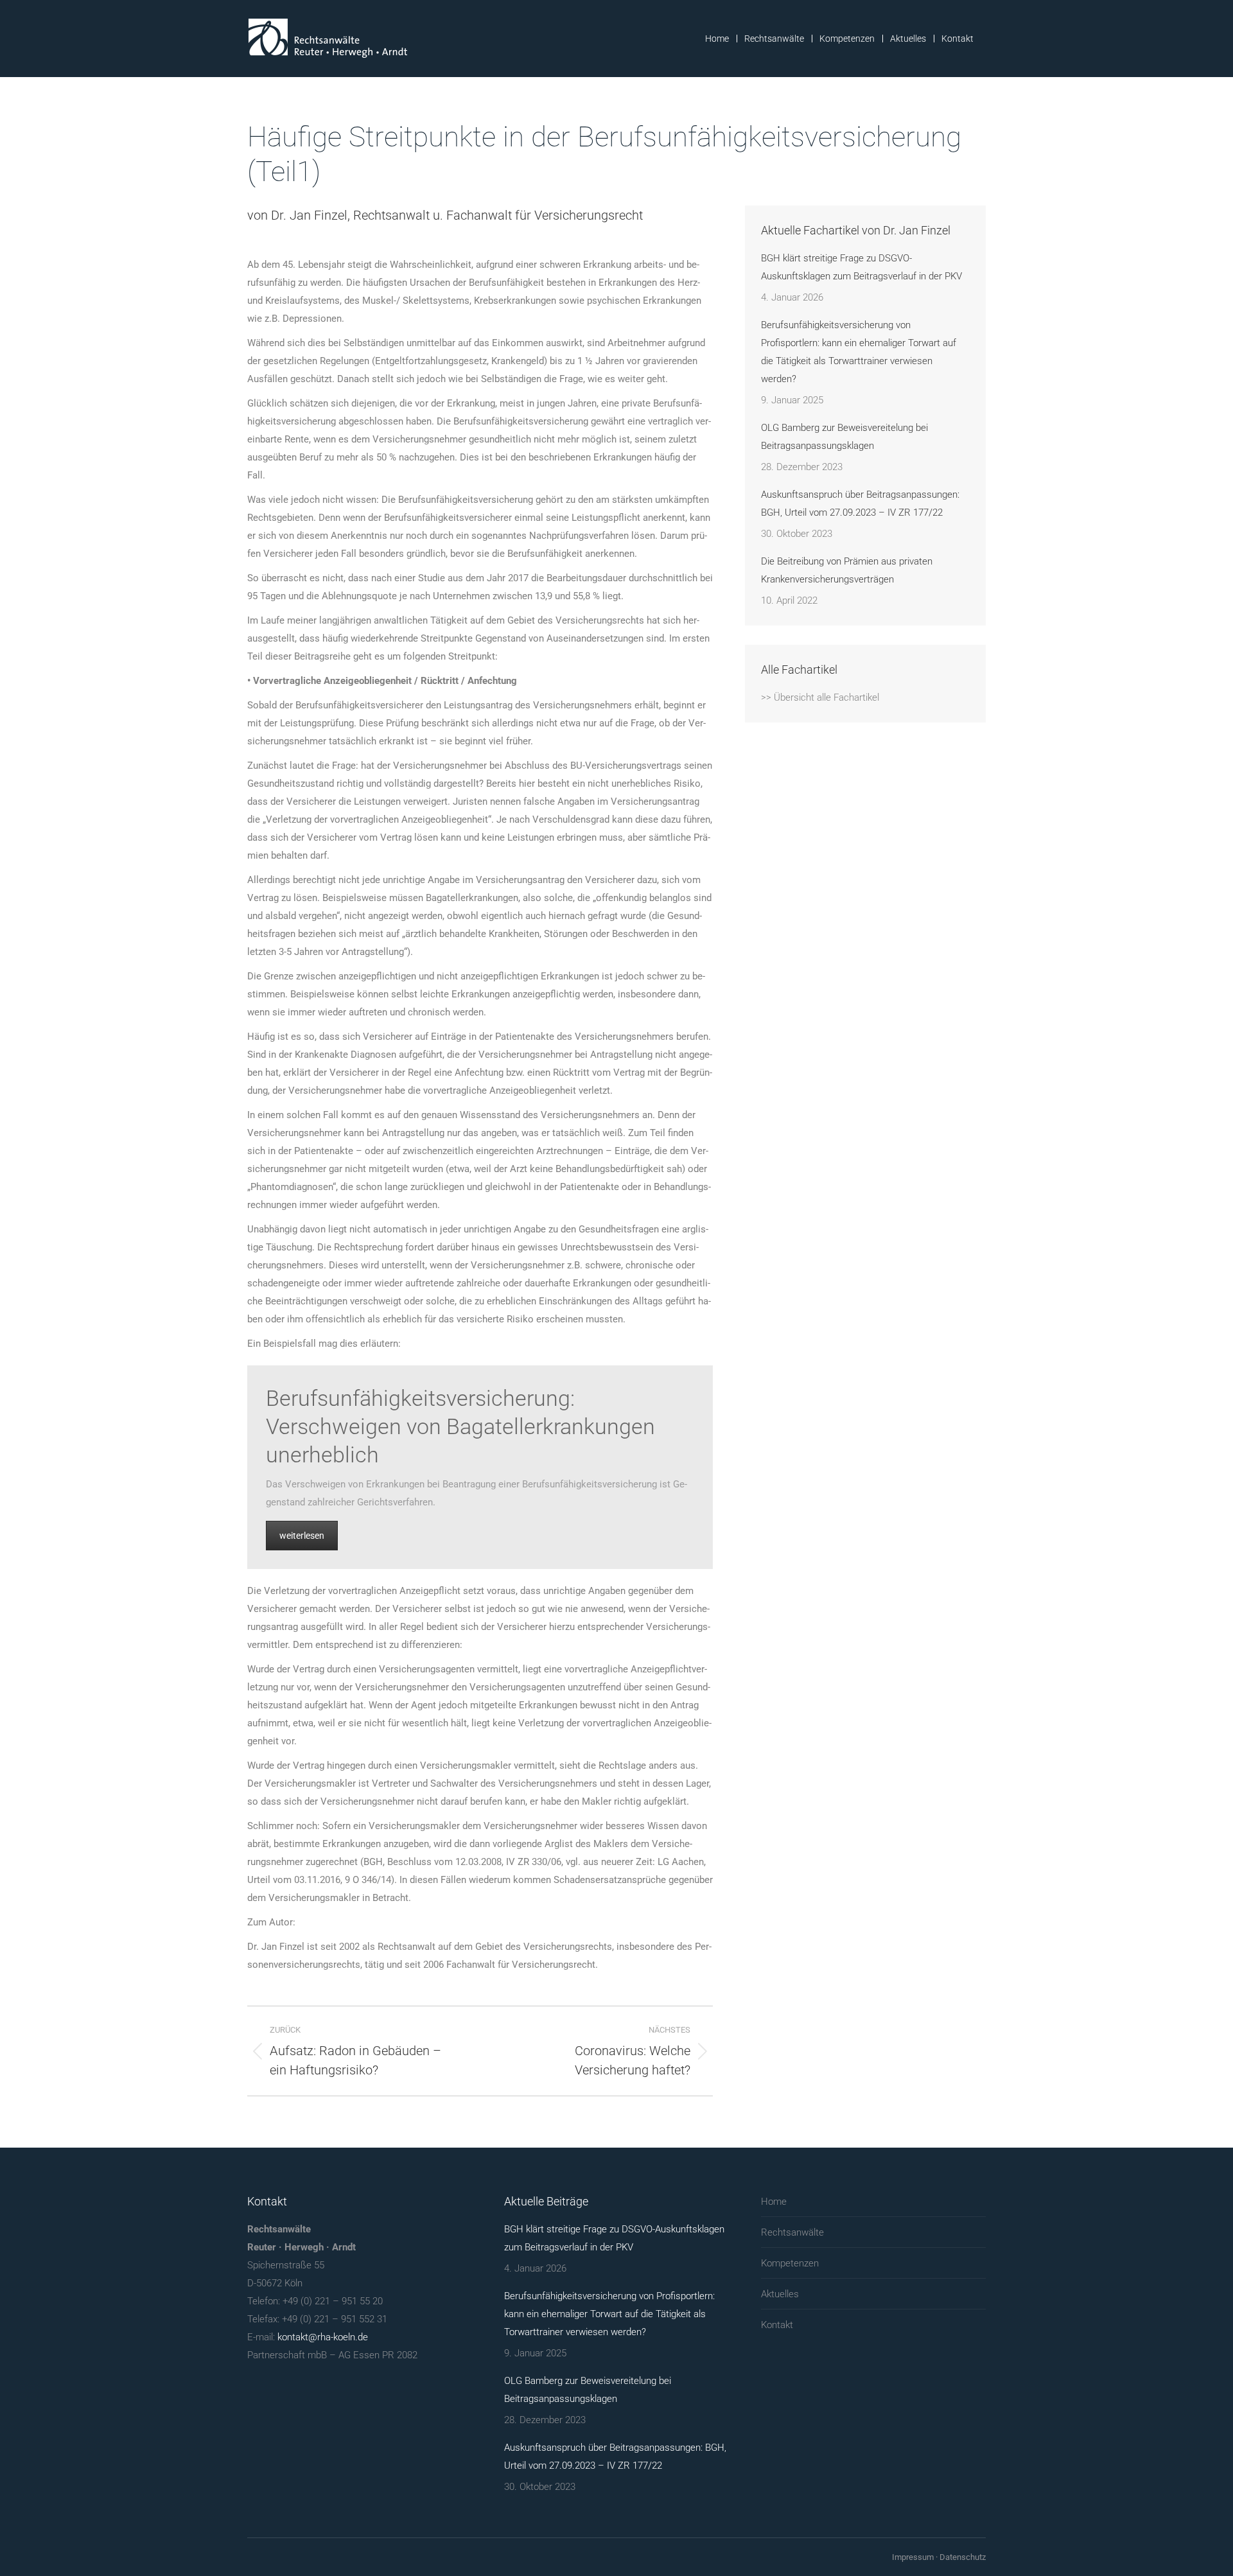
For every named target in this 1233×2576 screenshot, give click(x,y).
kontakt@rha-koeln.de (323, 2337)
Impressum (913, 2557)
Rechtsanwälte (792, 2232)
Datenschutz (963, 2557)
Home (774, 2202)
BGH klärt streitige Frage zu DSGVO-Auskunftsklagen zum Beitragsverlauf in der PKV (861, 267)
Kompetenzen (790, 2263)
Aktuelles (780, 2294)
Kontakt (777, 2325)
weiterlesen (302, 1536)
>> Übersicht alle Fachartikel (820, 697)
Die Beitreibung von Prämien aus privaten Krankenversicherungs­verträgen (847, 570)
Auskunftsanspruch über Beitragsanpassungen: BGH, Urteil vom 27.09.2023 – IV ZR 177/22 (860, 504)
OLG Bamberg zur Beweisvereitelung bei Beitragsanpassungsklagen (844, 437)
